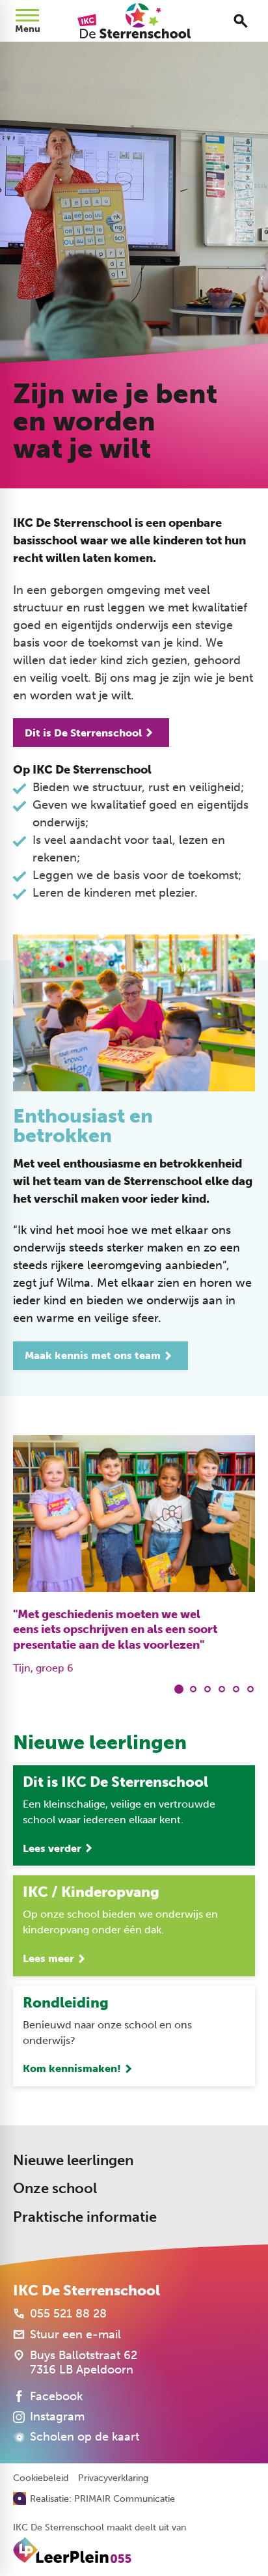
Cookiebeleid (41, 2478)
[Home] (134, 21)
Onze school (55, 2188)
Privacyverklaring (113, 2478)
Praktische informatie (85, 2217)
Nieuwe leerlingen (73, 2160)
